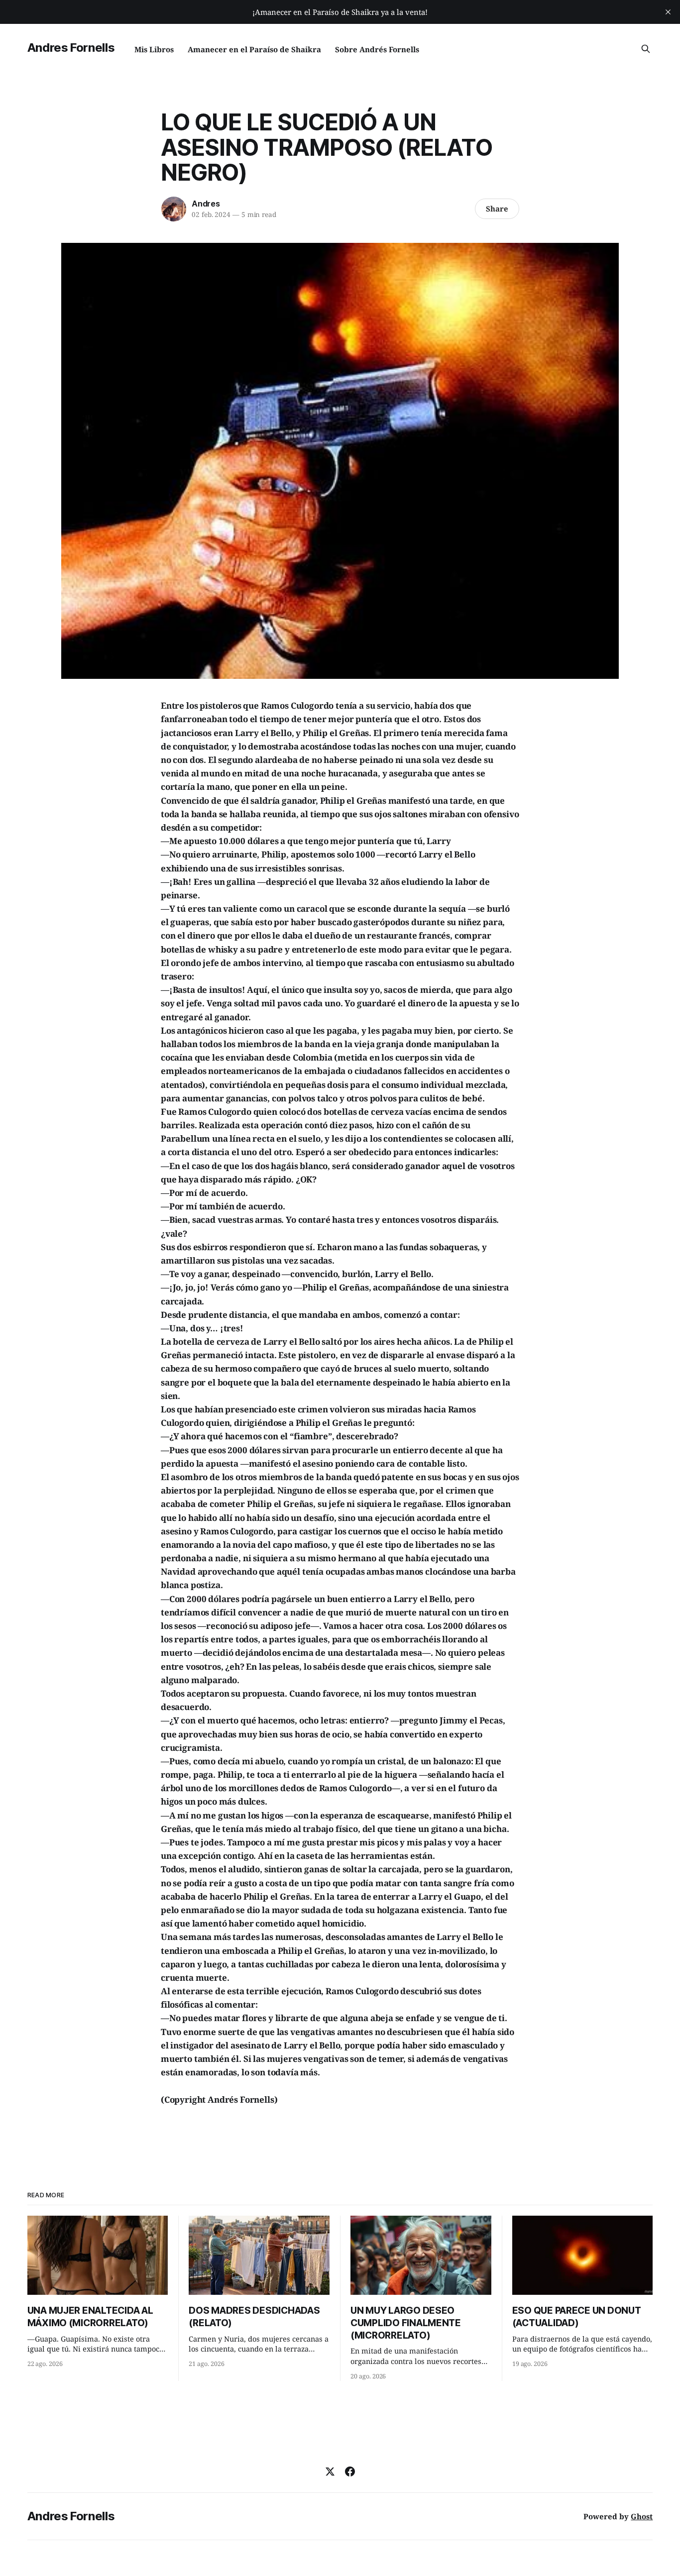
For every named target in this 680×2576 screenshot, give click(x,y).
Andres (206, 204)
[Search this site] (646, 49)
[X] (330, 2471)
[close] (668, 12)
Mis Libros (154, 49)
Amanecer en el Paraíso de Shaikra (254, 49)
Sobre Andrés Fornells (377, 49)
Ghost (642, 2516)
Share (497, 209)
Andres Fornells (71, 48)
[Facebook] (350, 2471)
